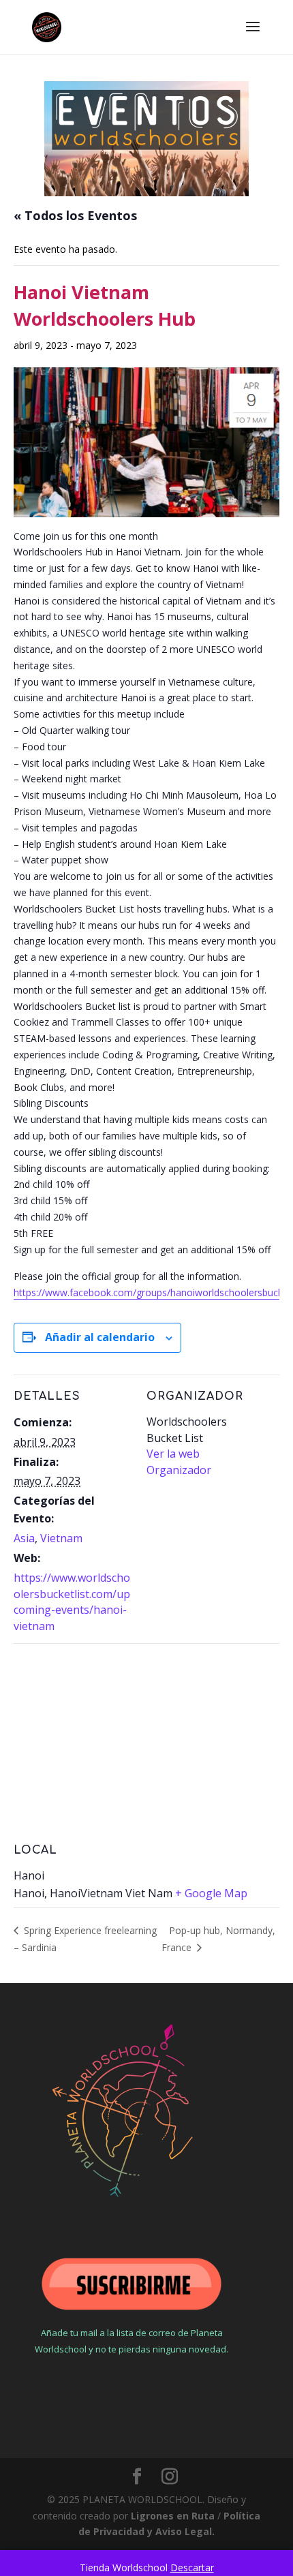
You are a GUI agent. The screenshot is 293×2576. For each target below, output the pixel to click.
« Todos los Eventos (75, 215)
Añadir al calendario (100, 1337)
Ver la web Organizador (179, 1462)
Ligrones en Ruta (173, 2516)
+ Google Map (211, 1893)
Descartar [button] (192, 2567)
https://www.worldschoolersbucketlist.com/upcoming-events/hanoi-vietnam (72, 1602)
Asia (24, 1538)
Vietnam (61, 1538)
